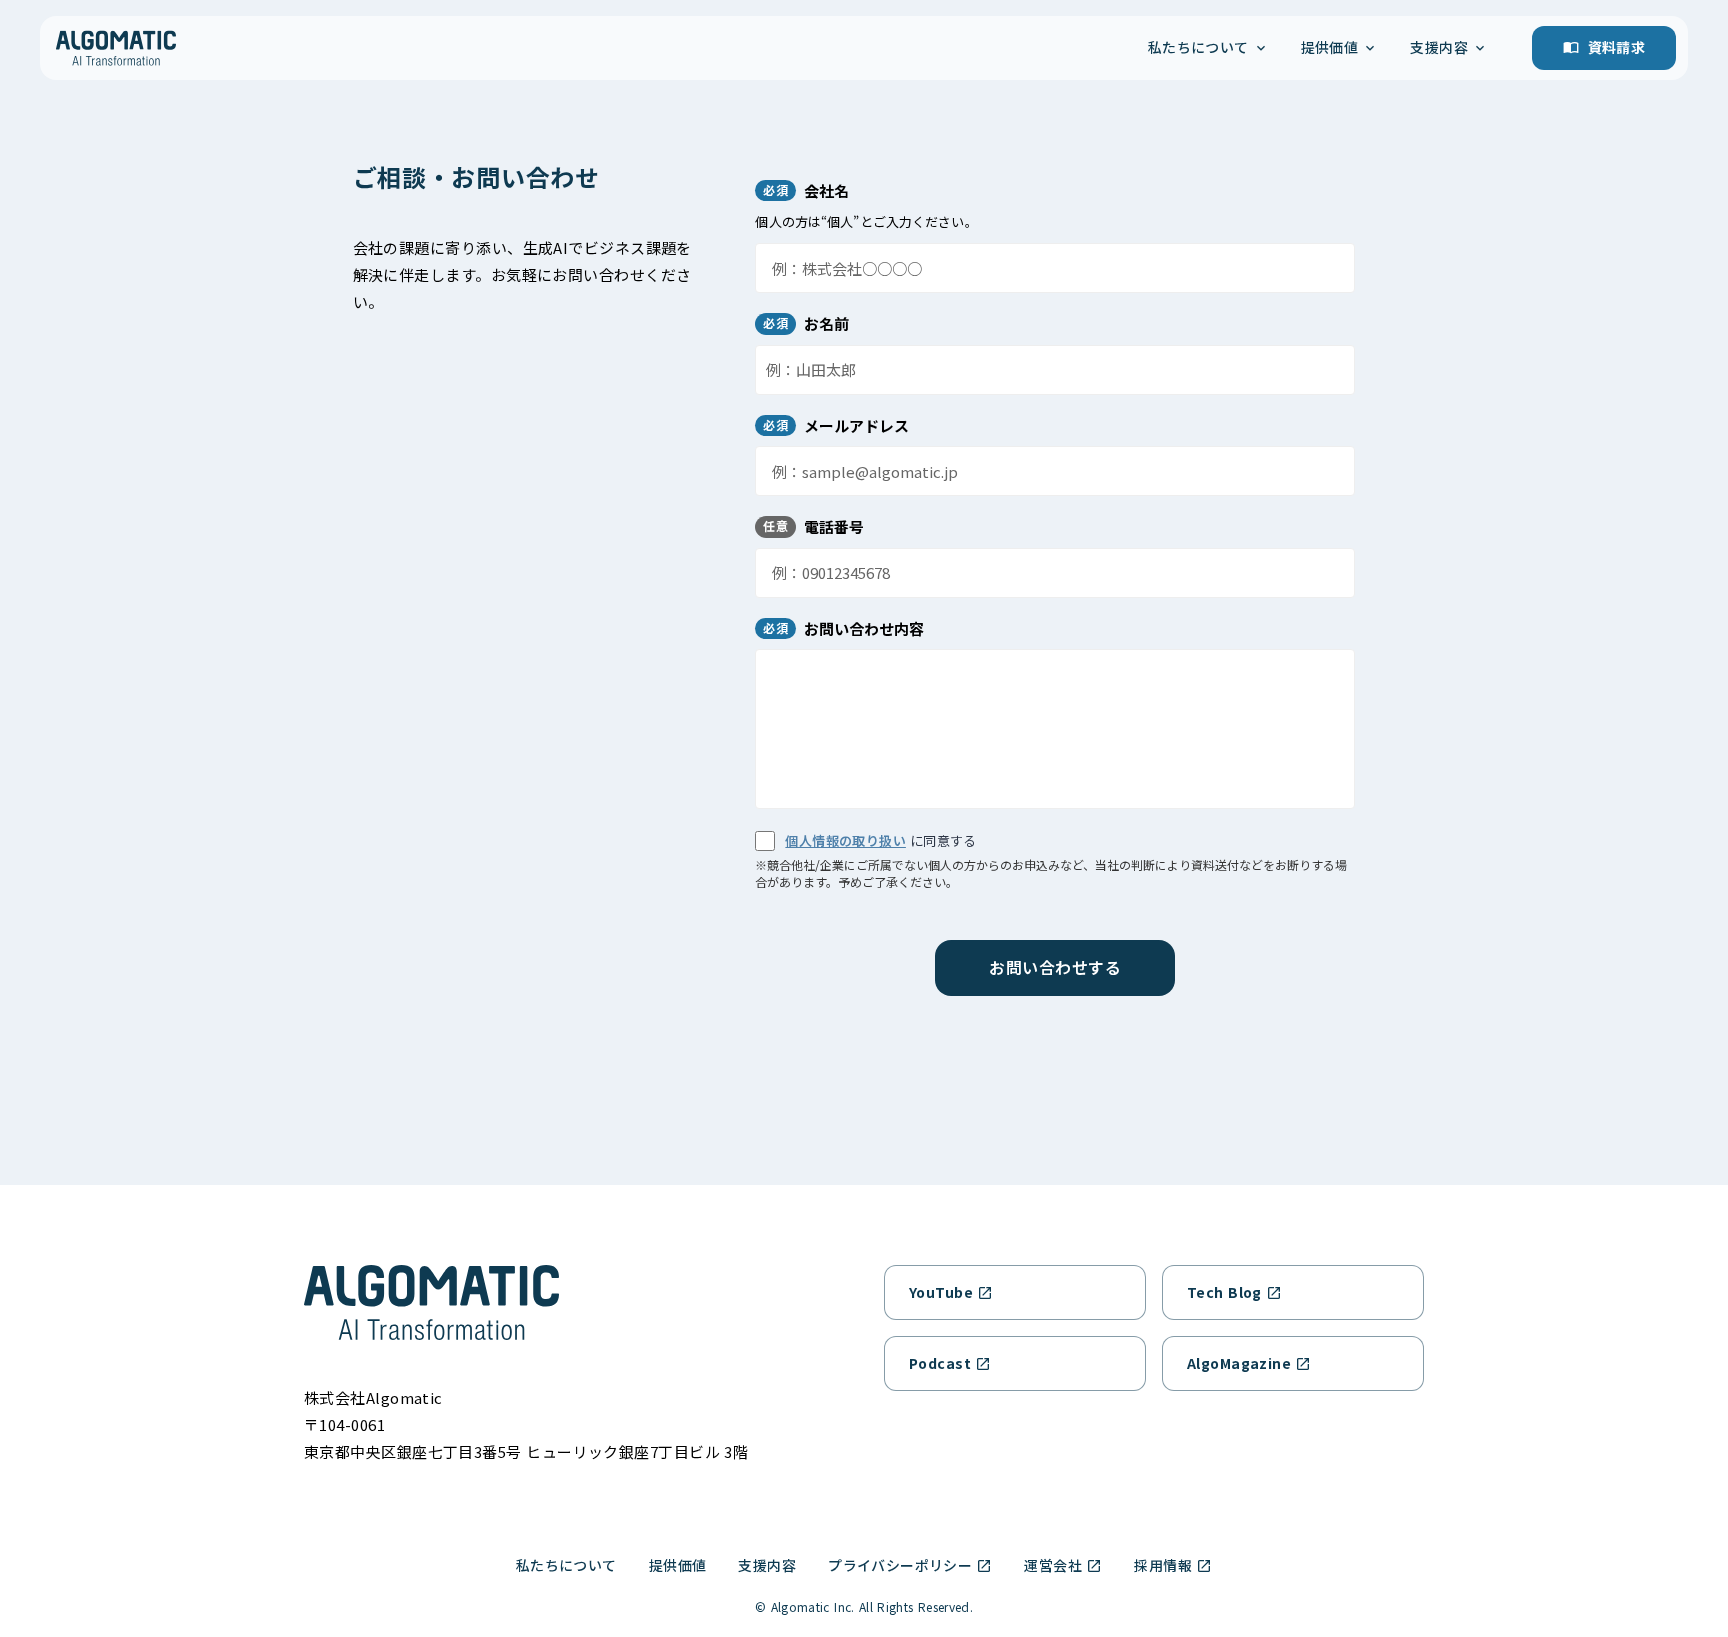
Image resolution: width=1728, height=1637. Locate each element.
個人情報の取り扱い (845, 840)
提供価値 (678, 1565)
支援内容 (767, 1565)
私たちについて (566, 1565)
